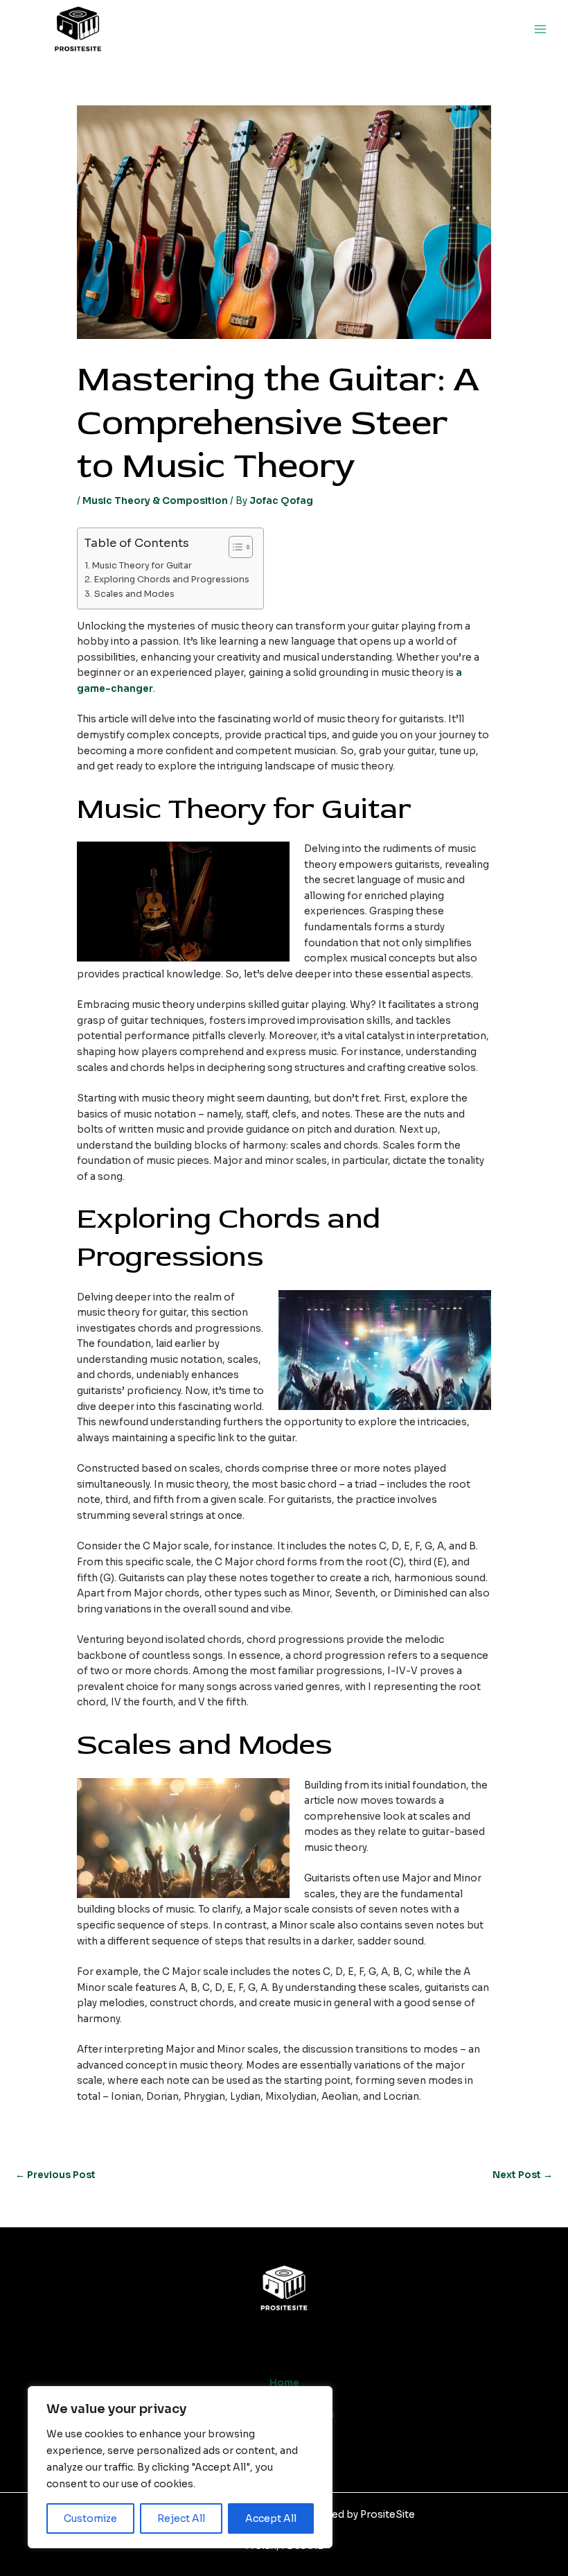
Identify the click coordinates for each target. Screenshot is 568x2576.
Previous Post (55, 2175)
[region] (180, 2467)
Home (284, 2383)
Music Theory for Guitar (142, 566)
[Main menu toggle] (541, 29)
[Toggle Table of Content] (234, 547)
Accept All (271, 2518)
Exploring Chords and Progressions (171, 580)
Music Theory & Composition (155, 501)
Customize (90, 2518)
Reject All (181, 2518)
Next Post (523, 2175)
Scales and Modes (134, 594)
